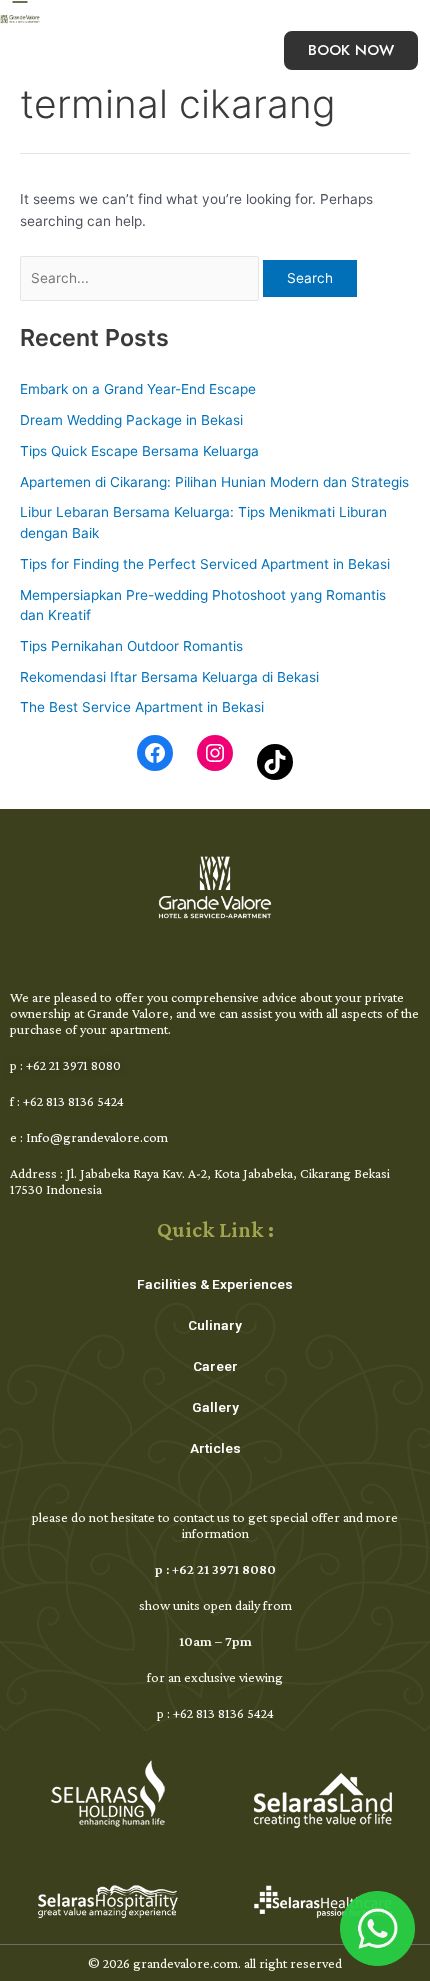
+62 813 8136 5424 (73, 1101)
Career (215, 1366)
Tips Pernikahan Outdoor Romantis (131, 646)
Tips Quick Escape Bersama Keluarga (139, 451)
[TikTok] (275, 762)
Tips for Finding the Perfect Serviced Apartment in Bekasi (205, 564)
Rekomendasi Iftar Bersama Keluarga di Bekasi (169, 677)
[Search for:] (141, 278)
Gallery (215, 1407)
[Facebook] (155, 753)
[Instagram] (215, 753)
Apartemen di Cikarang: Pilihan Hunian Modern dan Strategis (214, 482)
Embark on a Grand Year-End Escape (138, 389)
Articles (215, 1448)
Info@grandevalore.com (97, 1137)
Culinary (215, 1325)
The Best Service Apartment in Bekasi (142, 707)
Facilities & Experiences (215, 1284)
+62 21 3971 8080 (73, 1065)
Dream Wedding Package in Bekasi (131, 420)
